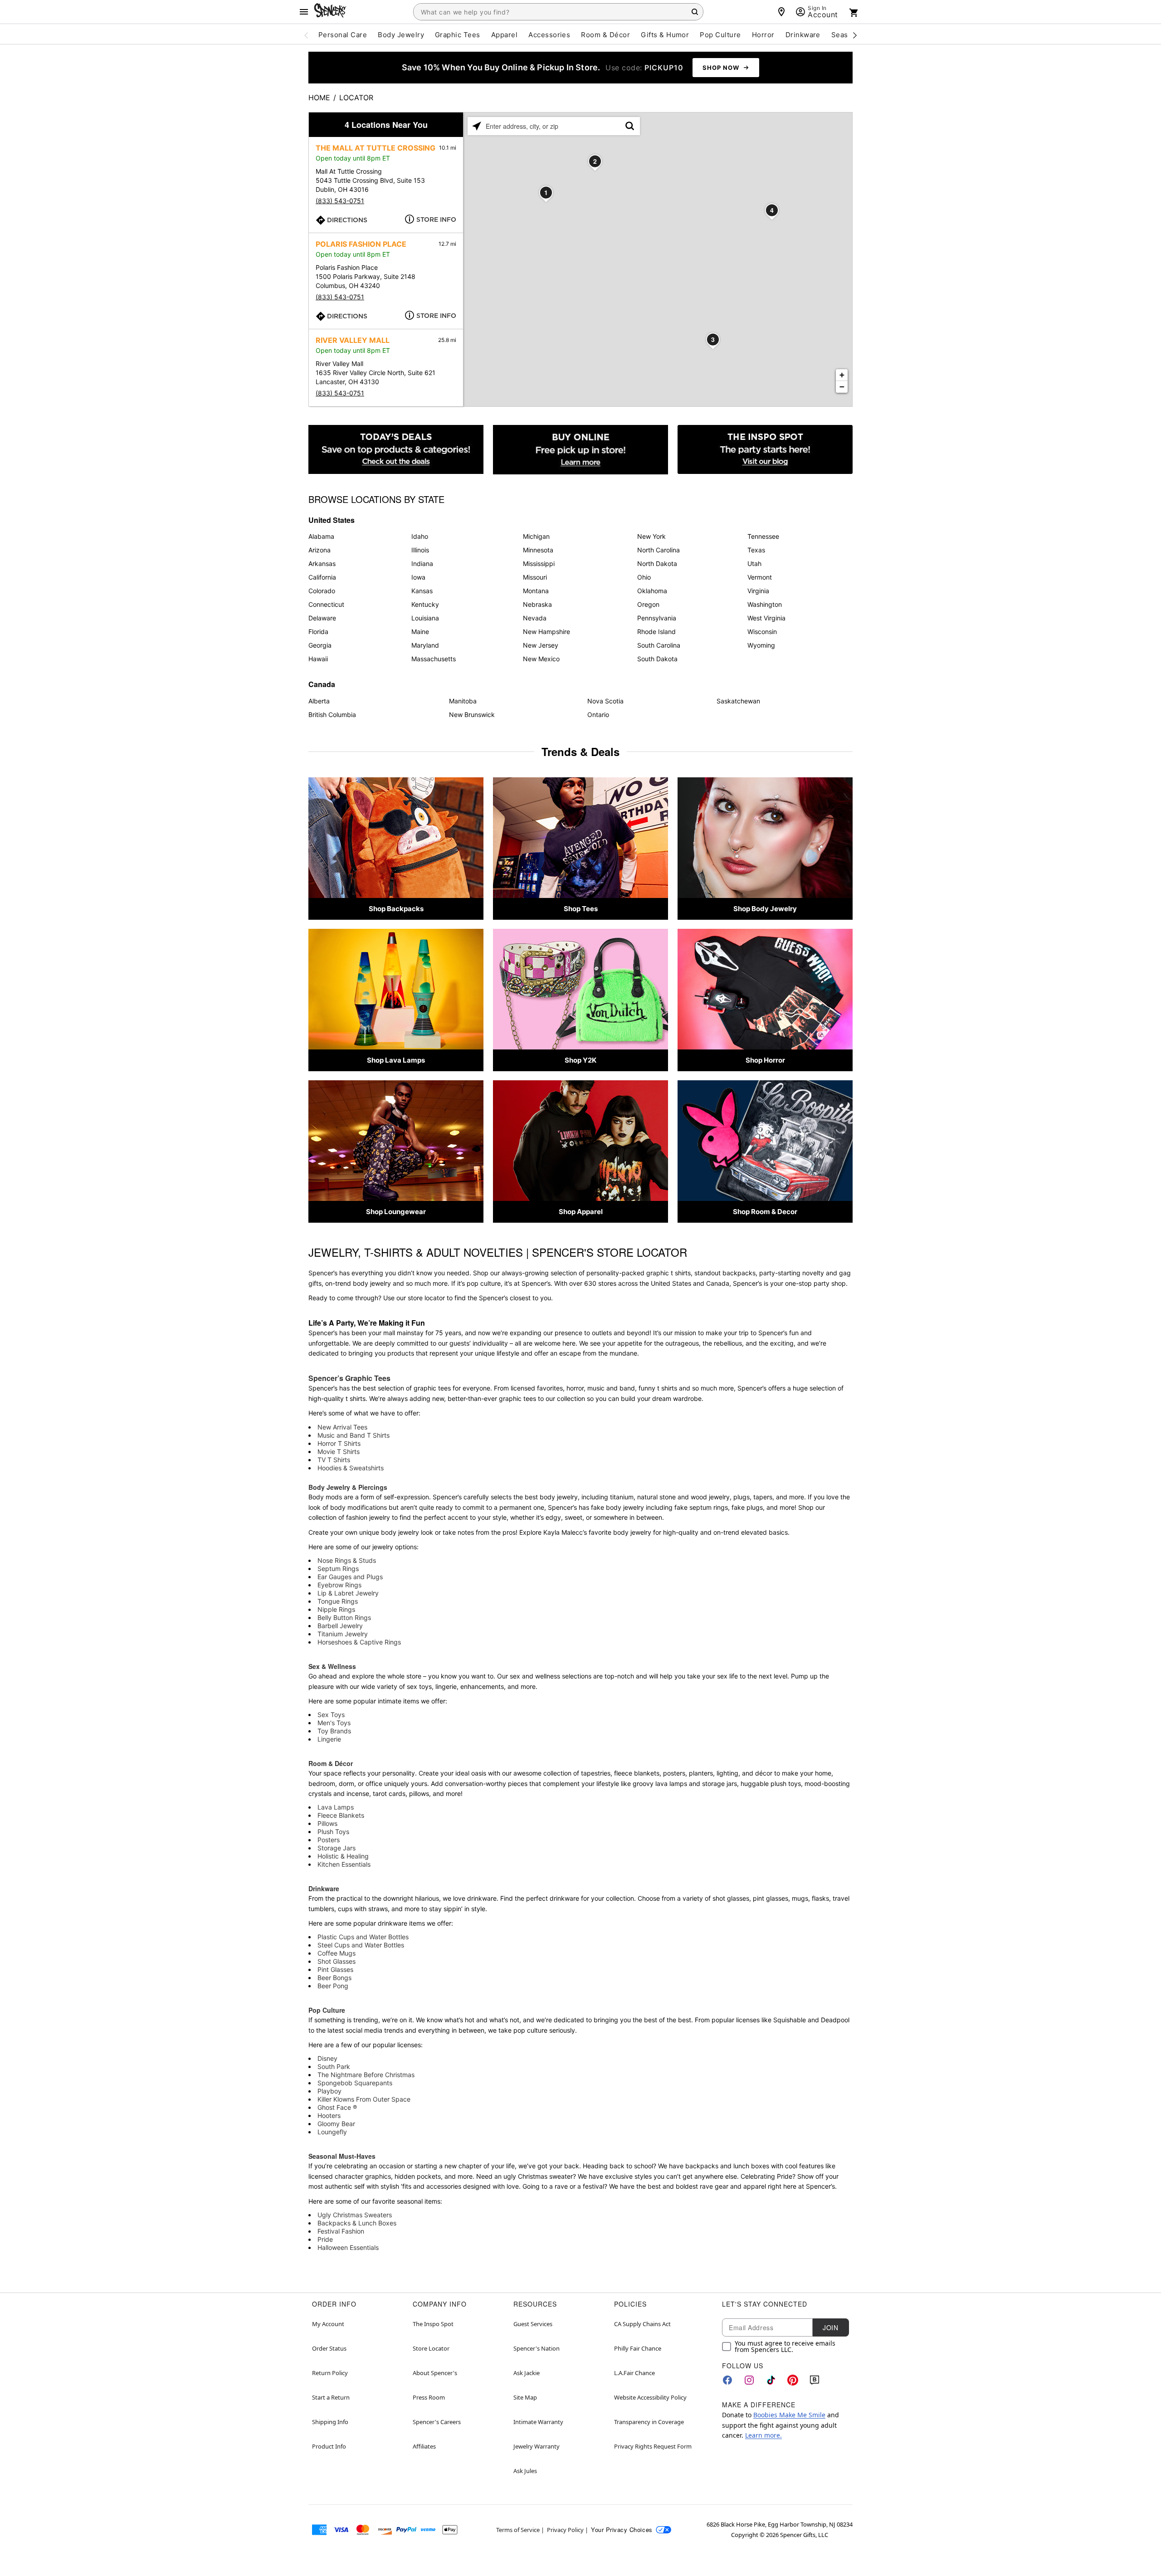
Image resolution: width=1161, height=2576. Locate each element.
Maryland (425, 645)
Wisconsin (762, 632)
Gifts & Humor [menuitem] (665, 35)
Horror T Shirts (339, 1443)
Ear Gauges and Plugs (350, 1577)
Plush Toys (333, 1832)
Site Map (525, 2397)
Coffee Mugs (337, 1953)
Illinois (420, 550)
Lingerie (329, 1739)
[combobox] (558, 12)
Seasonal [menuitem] (847, 35)
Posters (329, 1840)
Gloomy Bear (336, 2124)
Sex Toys (331, 1715)
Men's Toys (334, 1723)
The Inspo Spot (433, 2324)
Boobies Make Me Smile (789, 2415)
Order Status (329, 2348)
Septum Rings (338, 1569)
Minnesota (538, 550)
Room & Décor (331, 1763)
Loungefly (332, 2132)
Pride (325, 2239)
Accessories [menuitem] (549, 35)
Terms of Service (518, 2530)
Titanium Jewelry (343, 1634)
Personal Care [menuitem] (343, 35)
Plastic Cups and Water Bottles (363, 1937)
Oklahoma (652, 591)
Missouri (535, 577)
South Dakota (657, 659)
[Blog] (815, 2380)
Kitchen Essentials (344, 1864)
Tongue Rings (338, 1601)
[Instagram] (749, 2380)
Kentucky (425, 604)
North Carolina (659, 550)
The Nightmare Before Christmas (366, 2075)
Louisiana (425, 618)
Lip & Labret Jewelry (348, 1593)
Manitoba (463, 701)
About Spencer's (435, 2373)
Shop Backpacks (396, 909)
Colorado (322, 591)
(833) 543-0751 (340, 201)
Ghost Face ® (337, 2107)
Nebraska (537, 604)
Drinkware (324, 1888)
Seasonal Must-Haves (342, 2156)
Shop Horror (765, 1060)
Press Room (429, 2397)
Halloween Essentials (348, 2247)
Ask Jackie (527, 2373)
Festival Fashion (341, 2231)
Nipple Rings (336, 1609)
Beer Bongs (334, 1978)
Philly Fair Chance (638, 2348)
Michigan (536, 536)
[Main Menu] (304, 12)
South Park (334, 2066)
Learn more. (763, 2435)
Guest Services (533, 2324)
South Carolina (659, 645)
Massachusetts (434, 659)
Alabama (321, 536)
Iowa (418, 577)
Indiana (422, 563)
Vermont (760, 577)
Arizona (320, 550)
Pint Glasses (335, 1969)
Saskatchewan (738, 701)
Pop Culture (327, 2010)
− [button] (842, 387)
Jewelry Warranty (537, 2446)
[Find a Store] (781, 12)
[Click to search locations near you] (477, 126)
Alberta (319, 701)
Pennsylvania (657, 618)
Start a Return (331, 2397)
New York (651, 536)
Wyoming (761, 645)
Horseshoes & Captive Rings (359, 1642)
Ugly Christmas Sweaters (355, 2215)
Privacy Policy (565, 2530)
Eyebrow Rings (339, 1585)
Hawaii (318, 659)
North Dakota (657, 563)
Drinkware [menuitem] (803, 35)
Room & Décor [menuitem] (605, 35)
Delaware (322, 618)
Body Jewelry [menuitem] (401, 35)
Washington (765, 604)
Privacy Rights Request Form (653, 2446)
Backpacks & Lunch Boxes (357, 2223)
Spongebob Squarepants (355, 2083)
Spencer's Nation (537, 2348)
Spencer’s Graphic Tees (349, 1378)
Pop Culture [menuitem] (720, 35)
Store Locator (431, 2348)
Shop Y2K (580, 1060)
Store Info (436, 220)
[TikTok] (771, 2380)
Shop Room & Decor (765, 1212)
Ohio (644, 577)
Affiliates (424, 2446)
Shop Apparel (581, 1212)
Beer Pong (333, 1986)
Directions (347, 220)
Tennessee (763, 536)
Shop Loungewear (396, 1212)
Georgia (320, 645)
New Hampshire (546, 632)
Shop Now (721, 68)
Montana (536, 591)
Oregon (648, 604)
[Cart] (854, 13)
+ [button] (842, 375)
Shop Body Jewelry (765, 909)
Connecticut (326, 604)
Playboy (329, 2091)
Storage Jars (337, 1848)
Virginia (758, 591)
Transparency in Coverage (649, 2422)
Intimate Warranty (538, 2422)
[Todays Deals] (396, 450)
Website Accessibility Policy (650, 2397)
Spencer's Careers (437, 2422)
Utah (754, 563)
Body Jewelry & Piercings (348, 1487)
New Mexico (541, 659)
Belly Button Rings (344, 1617)
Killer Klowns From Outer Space (364, 2099)
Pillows (327, 1823)
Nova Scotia (605, 701)
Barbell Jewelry (340, 1626)
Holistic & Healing (343, 1856)
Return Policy (330, 2373)
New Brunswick (472, 715)
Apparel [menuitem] (504, 35)
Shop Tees (581, 909)
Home (319, 98)
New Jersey (541, 645)
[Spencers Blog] (765, 450)
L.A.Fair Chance (634, 2373)
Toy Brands (334, 1731)
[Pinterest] (793, 2380)
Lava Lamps (336, 1807)
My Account (328, 2324)
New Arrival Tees (342, 1427)
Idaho (420, 536)
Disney (327, 2058)
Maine (420, 632)
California (322, 577)
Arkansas (322, 563)
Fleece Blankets (341, 1815)
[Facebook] (727, 2380)
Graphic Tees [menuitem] (458, 35)
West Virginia (766, 618)
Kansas (422, 591)
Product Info (329, 2446)
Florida (318, 632)
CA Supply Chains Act (642, 2324)
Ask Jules (525, 2471)
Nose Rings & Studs (347, 1560)
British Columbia (332, 715)
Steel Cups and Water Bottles (361, 1945)
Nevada (535, 618)
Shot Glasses (337, 1961)
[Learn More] (580, 450)
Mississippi (539, 563)
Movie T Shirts (339, 1451)
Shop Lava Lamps (396, 1060)
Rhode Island (656, 632)
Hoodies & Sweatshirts (351, 1468)
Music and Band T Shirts (354, 1435)
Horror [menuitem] (763, 35)
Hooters (329, 2115)
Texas (756, 550)
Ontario (598, 715)
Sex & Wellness (332, 1666)
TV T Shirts (334, 1460)
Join (830, 2327)
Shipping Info (330, 2422)
